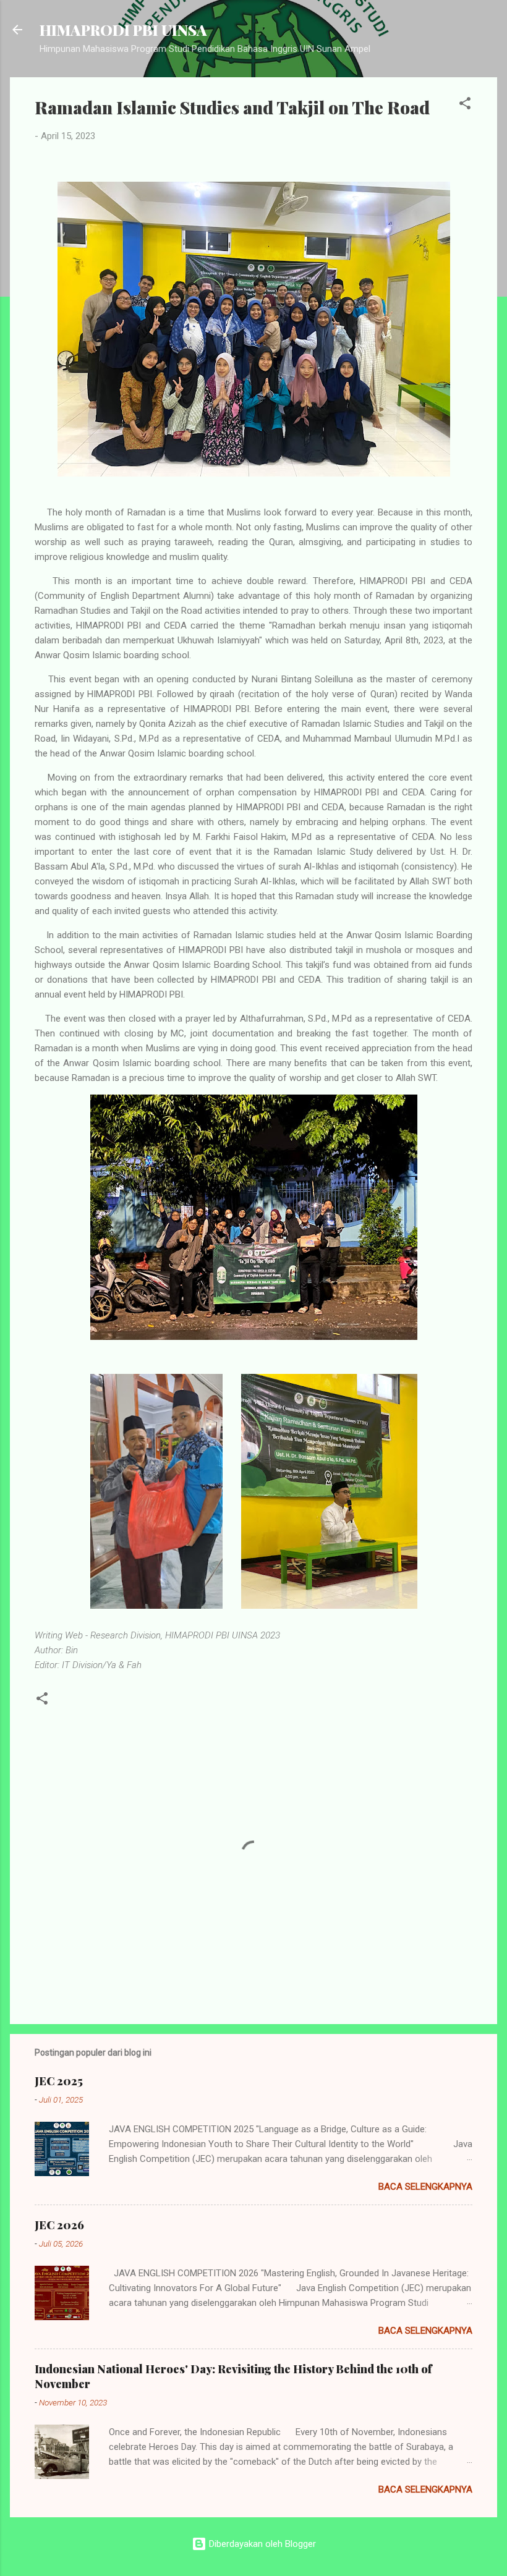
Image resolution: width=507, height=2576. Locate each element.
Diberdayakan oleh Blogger (261, 2544)
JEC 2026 (59, 2225)
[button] (465, 105)
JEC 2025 (59, 2081)
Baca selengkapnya (425, 2187)
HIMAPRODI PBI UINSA (123, 30)
